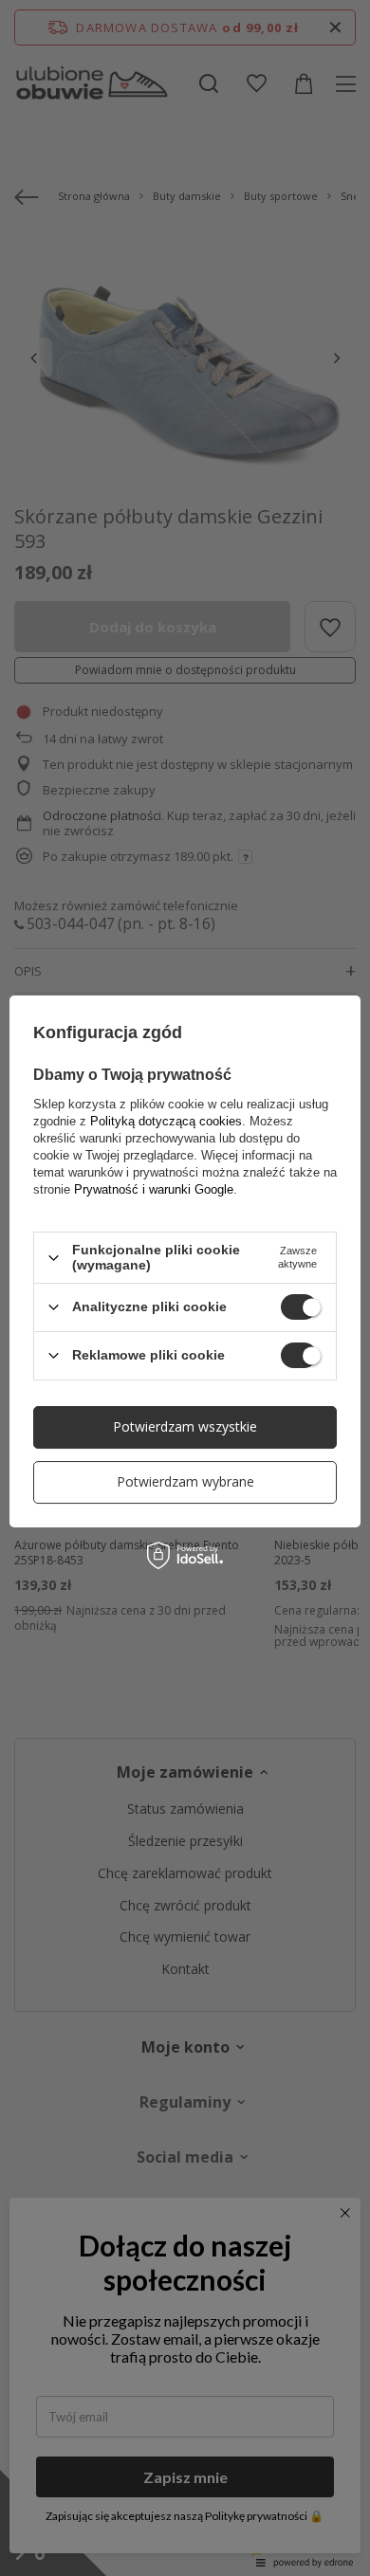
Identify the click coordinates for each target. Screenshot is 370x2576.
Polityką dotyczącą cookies (166, 1121)
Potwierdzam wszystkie (185, 1426)
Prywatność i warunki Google (154, 1189)
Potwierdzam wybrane (185, 1481)
